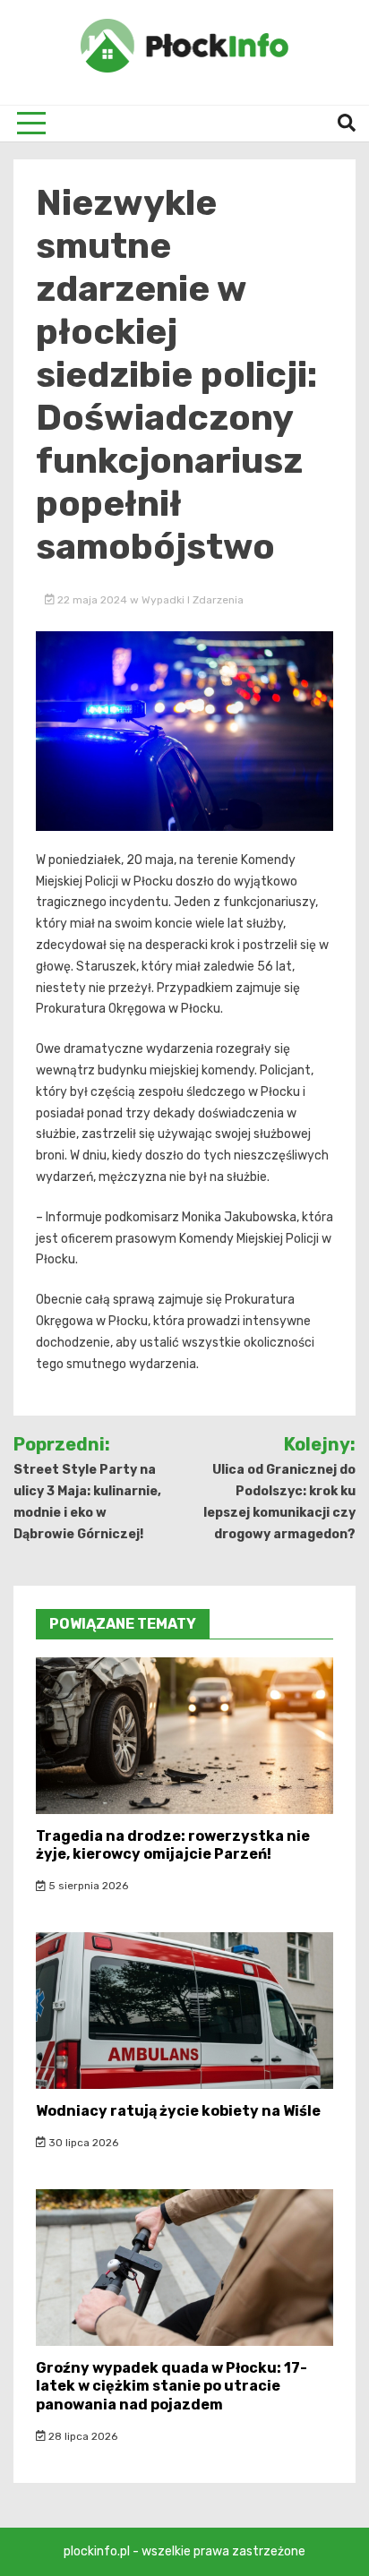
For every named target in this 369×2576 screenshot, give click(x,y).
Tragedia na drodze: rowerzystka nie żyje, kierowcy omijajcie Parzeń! (173, 1845)
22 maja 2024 (92, 600)
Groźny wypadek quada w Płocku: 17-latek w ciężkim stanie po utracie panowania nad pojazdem (172, 2387)
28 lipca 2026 (82, 2436)
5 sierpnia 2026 (87, 1886)
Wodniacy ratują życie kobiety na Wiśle (178, 2111)
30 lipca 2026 (82, 2143)
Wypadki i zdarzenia (193, 600)
